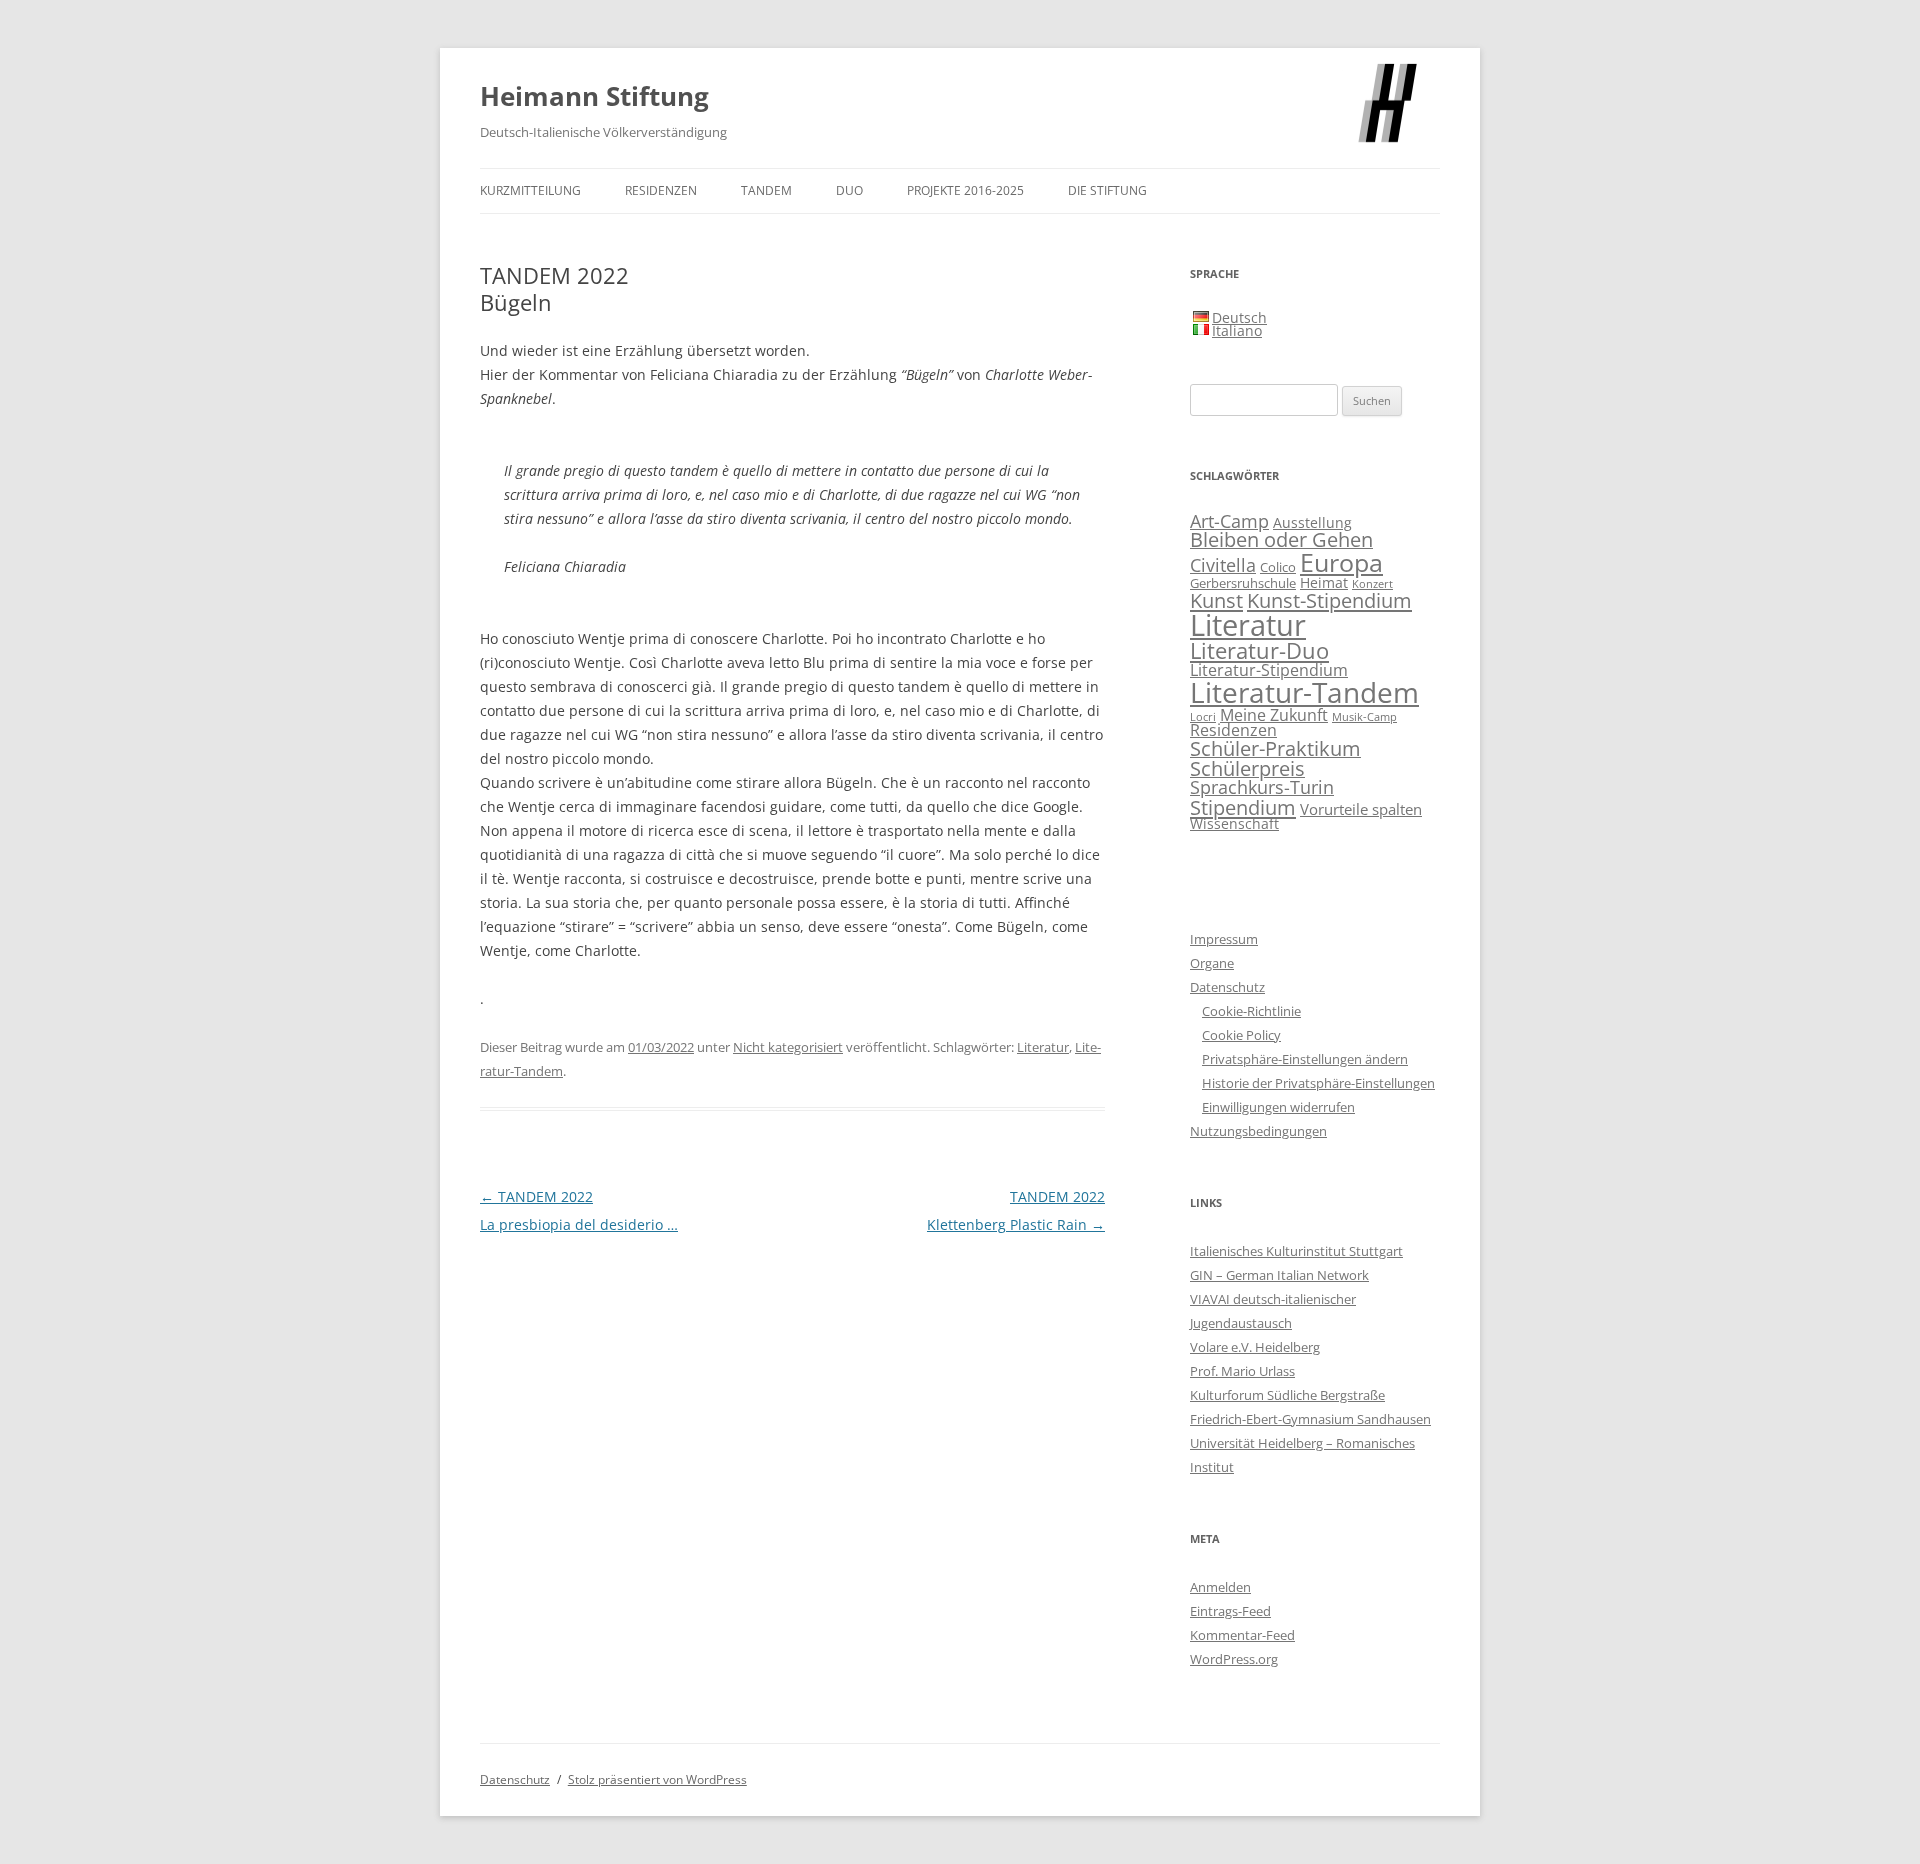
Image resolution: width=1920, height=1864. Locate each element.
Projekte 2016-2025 (965, 190)
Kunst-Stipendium (1329, 600)
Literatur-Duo (1259, 650)
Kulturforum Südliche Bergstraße (1287, 1395)
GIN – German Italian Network (1279, 1275)
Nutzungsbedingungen (1258, 1131)
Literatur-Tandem (1304, 692)
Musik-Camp (1364, 717)
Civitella (1223, 565)
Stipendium (1243, 807)
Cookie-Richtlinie (1251, 1011)
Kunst (1216, 600)
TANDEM (766, 190)
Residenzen (661, 190)
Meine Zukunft (1274, 714)
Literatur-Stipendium (1269, 669)
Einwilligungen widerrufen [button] (1278, 1107)
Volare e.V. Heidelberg (1255, 1347)
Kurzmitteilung (530, 190)
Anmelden (1220, 1587)
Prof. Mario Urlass (1242, 1371)
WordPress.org (1234, 1659)
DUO (849, 190)
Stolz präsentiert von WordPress (657, 1779)
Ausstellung (1312, 522)
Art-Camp (1229, 521)
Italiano (1237, 330)
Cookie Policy (1241, 1035)
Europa (1341, 562)
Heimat (1324, 582)
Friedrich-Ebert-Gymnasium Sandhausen (1310, 1419)
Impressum (1224, 939)
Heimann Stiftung (594, 96)
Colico (1278, 567)
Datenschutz (1227, 987)
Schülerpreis (1247, 768)
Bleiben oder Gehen (1281, 539)
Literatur (1043, 1047)
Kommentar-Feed (1242, 1635)
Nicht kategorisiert (788, 1047)
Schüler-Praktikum (1275, 748)
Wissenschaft (1234, 823)
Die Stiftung (1107, 190)
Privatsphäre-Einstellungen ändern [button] (1305, 1059)
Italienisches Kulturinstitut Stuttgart (1296, 1251)
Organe (1212, 963)
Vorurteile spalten (1361, 809)
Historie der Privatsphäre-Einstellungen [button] (1318, 1083)
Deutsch (1239, 317)
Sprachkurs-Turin (1262, 786)
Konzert (1372, 584)
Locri (1203, 717)
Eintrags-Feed (1230, 1611)
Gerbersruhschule (1243, 583)
